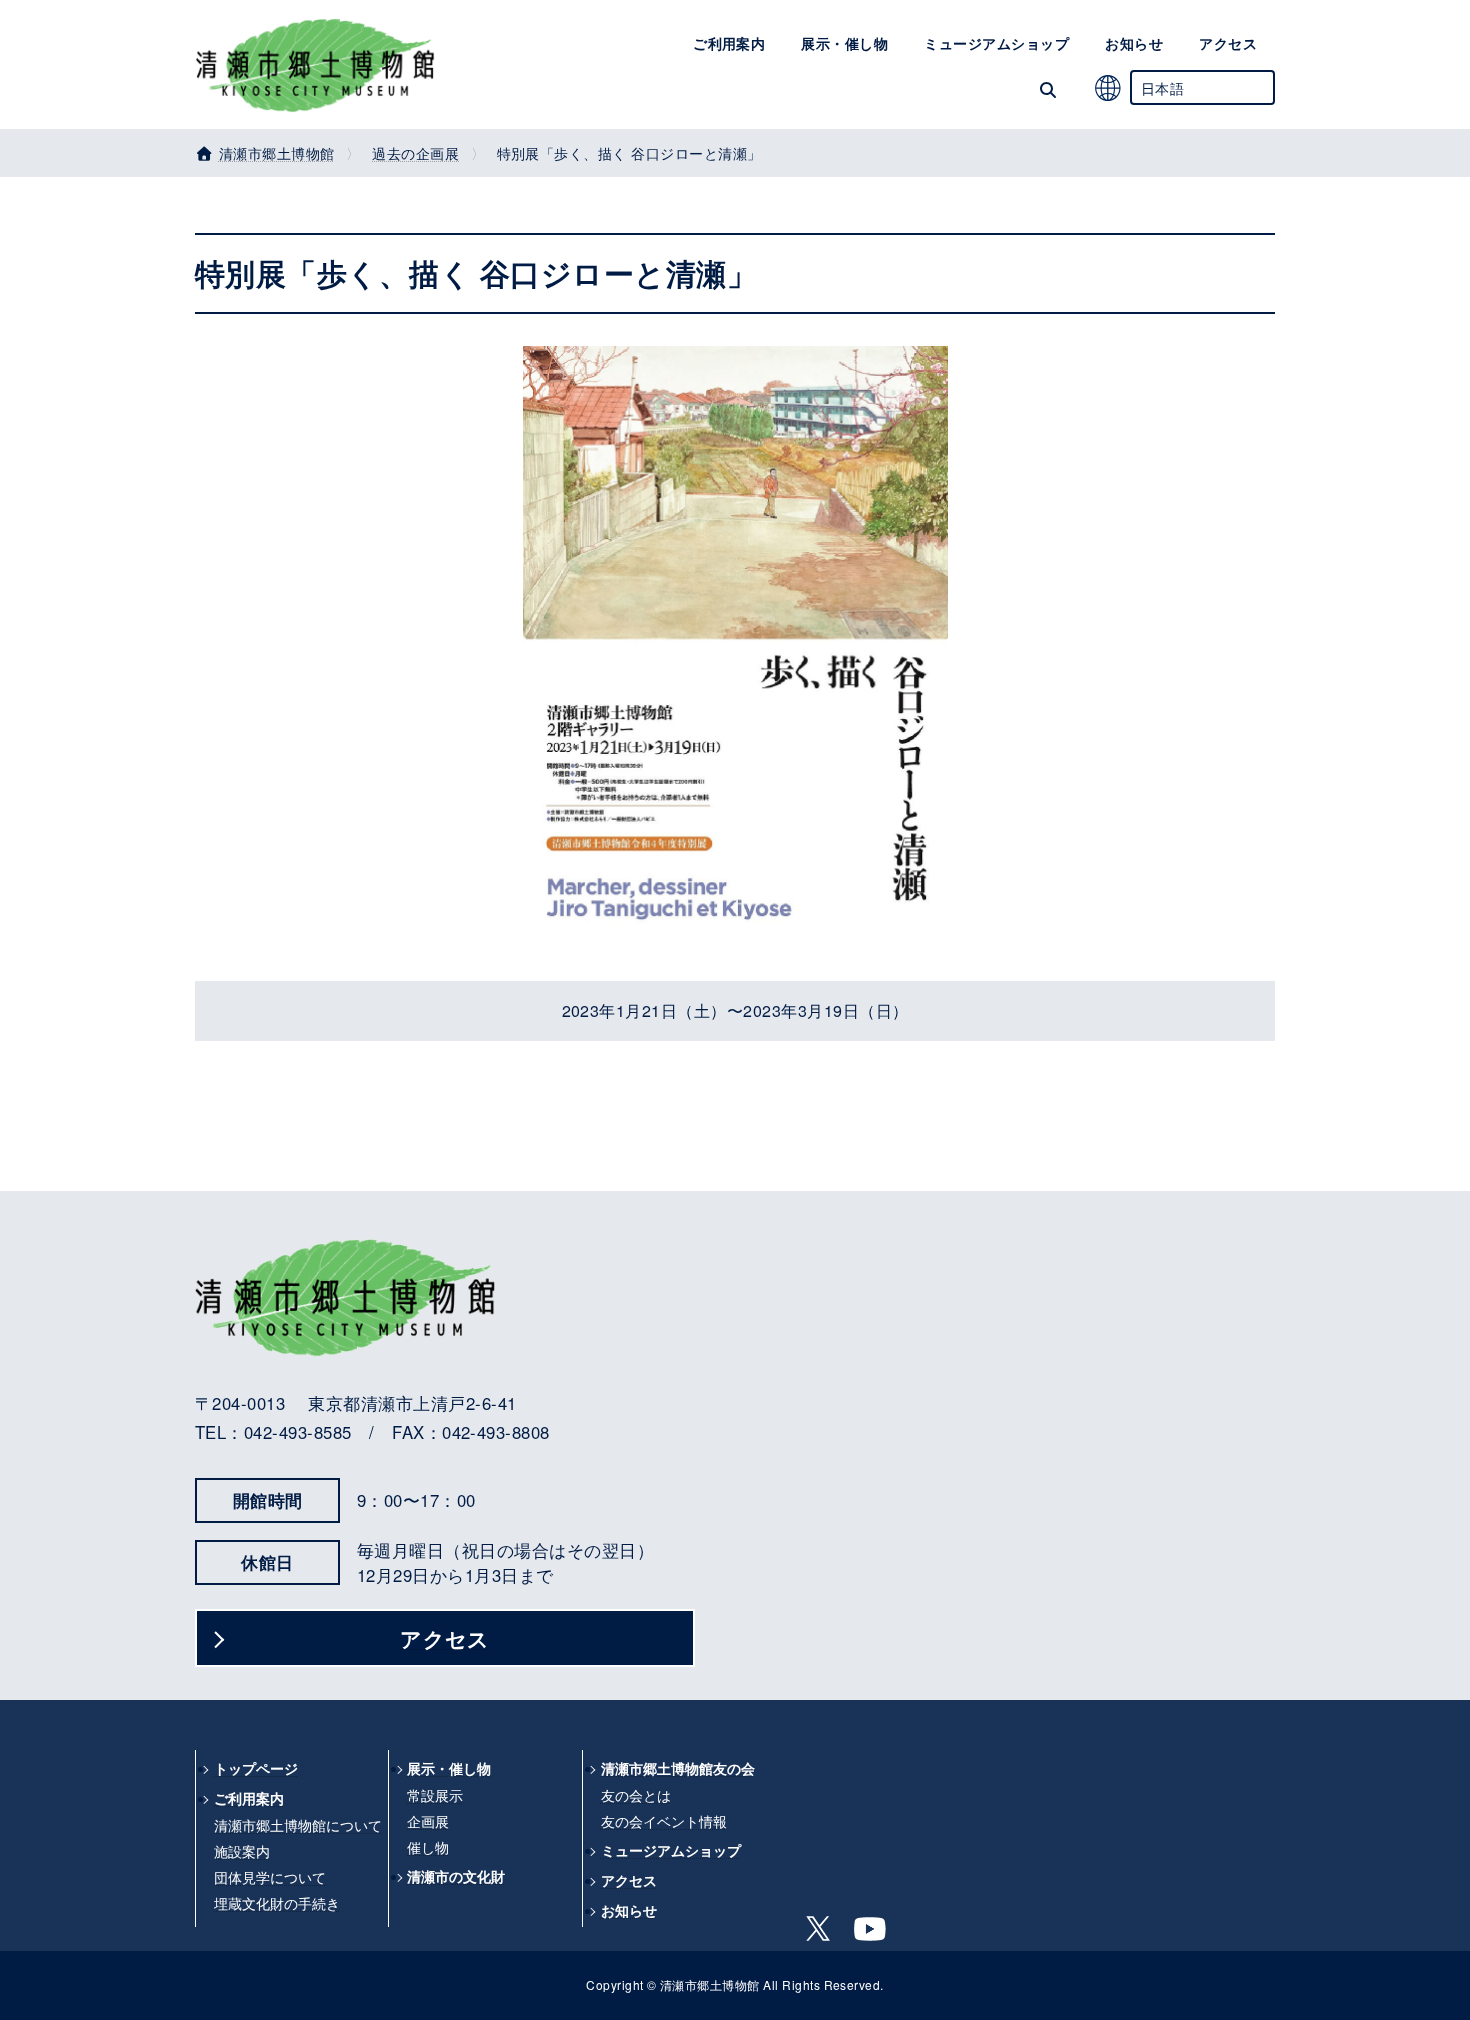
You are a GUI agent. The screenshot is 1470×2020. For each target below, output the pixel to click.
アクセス (445, 1638)
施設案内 (242, 1851)
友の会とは (636, 1795)
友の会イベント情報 (664, 1821)
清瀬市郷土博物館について (298, 1825)
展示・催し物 (449, 1768)
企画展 (428, 1821)
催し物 (428, 1847)
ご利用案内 (249, 1798)
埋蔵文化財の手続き (277, 1903)
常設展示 (435, 1795)
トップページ (256, 1768)
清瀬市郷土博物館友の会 (678, 1768)
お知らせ (629, 1910)
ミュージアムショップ (671, 1850)
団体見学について (270, 1877)
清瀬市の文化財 (456, 1876)
